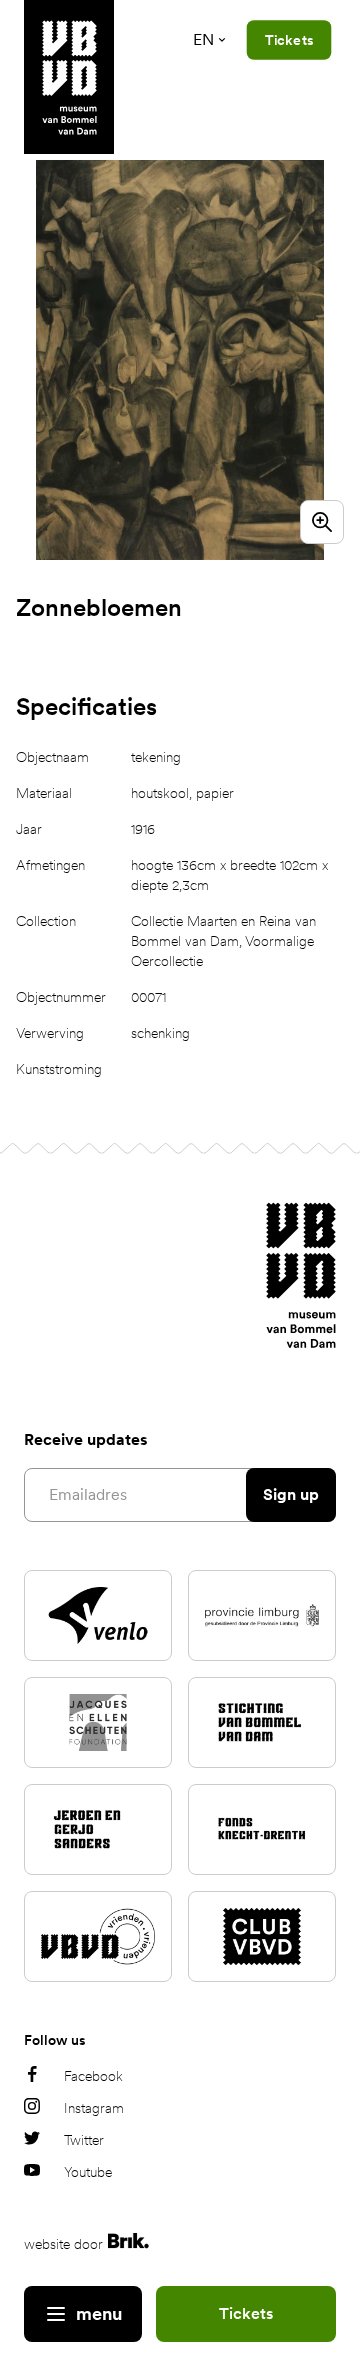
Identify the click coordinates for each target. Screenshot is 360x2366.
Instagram (94, 2108)
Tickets (246, 2313)
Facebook (93, 2076)
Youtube (88, 2172)
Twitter (84, 2140)
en (203, 39)
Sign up (291, 1494)
